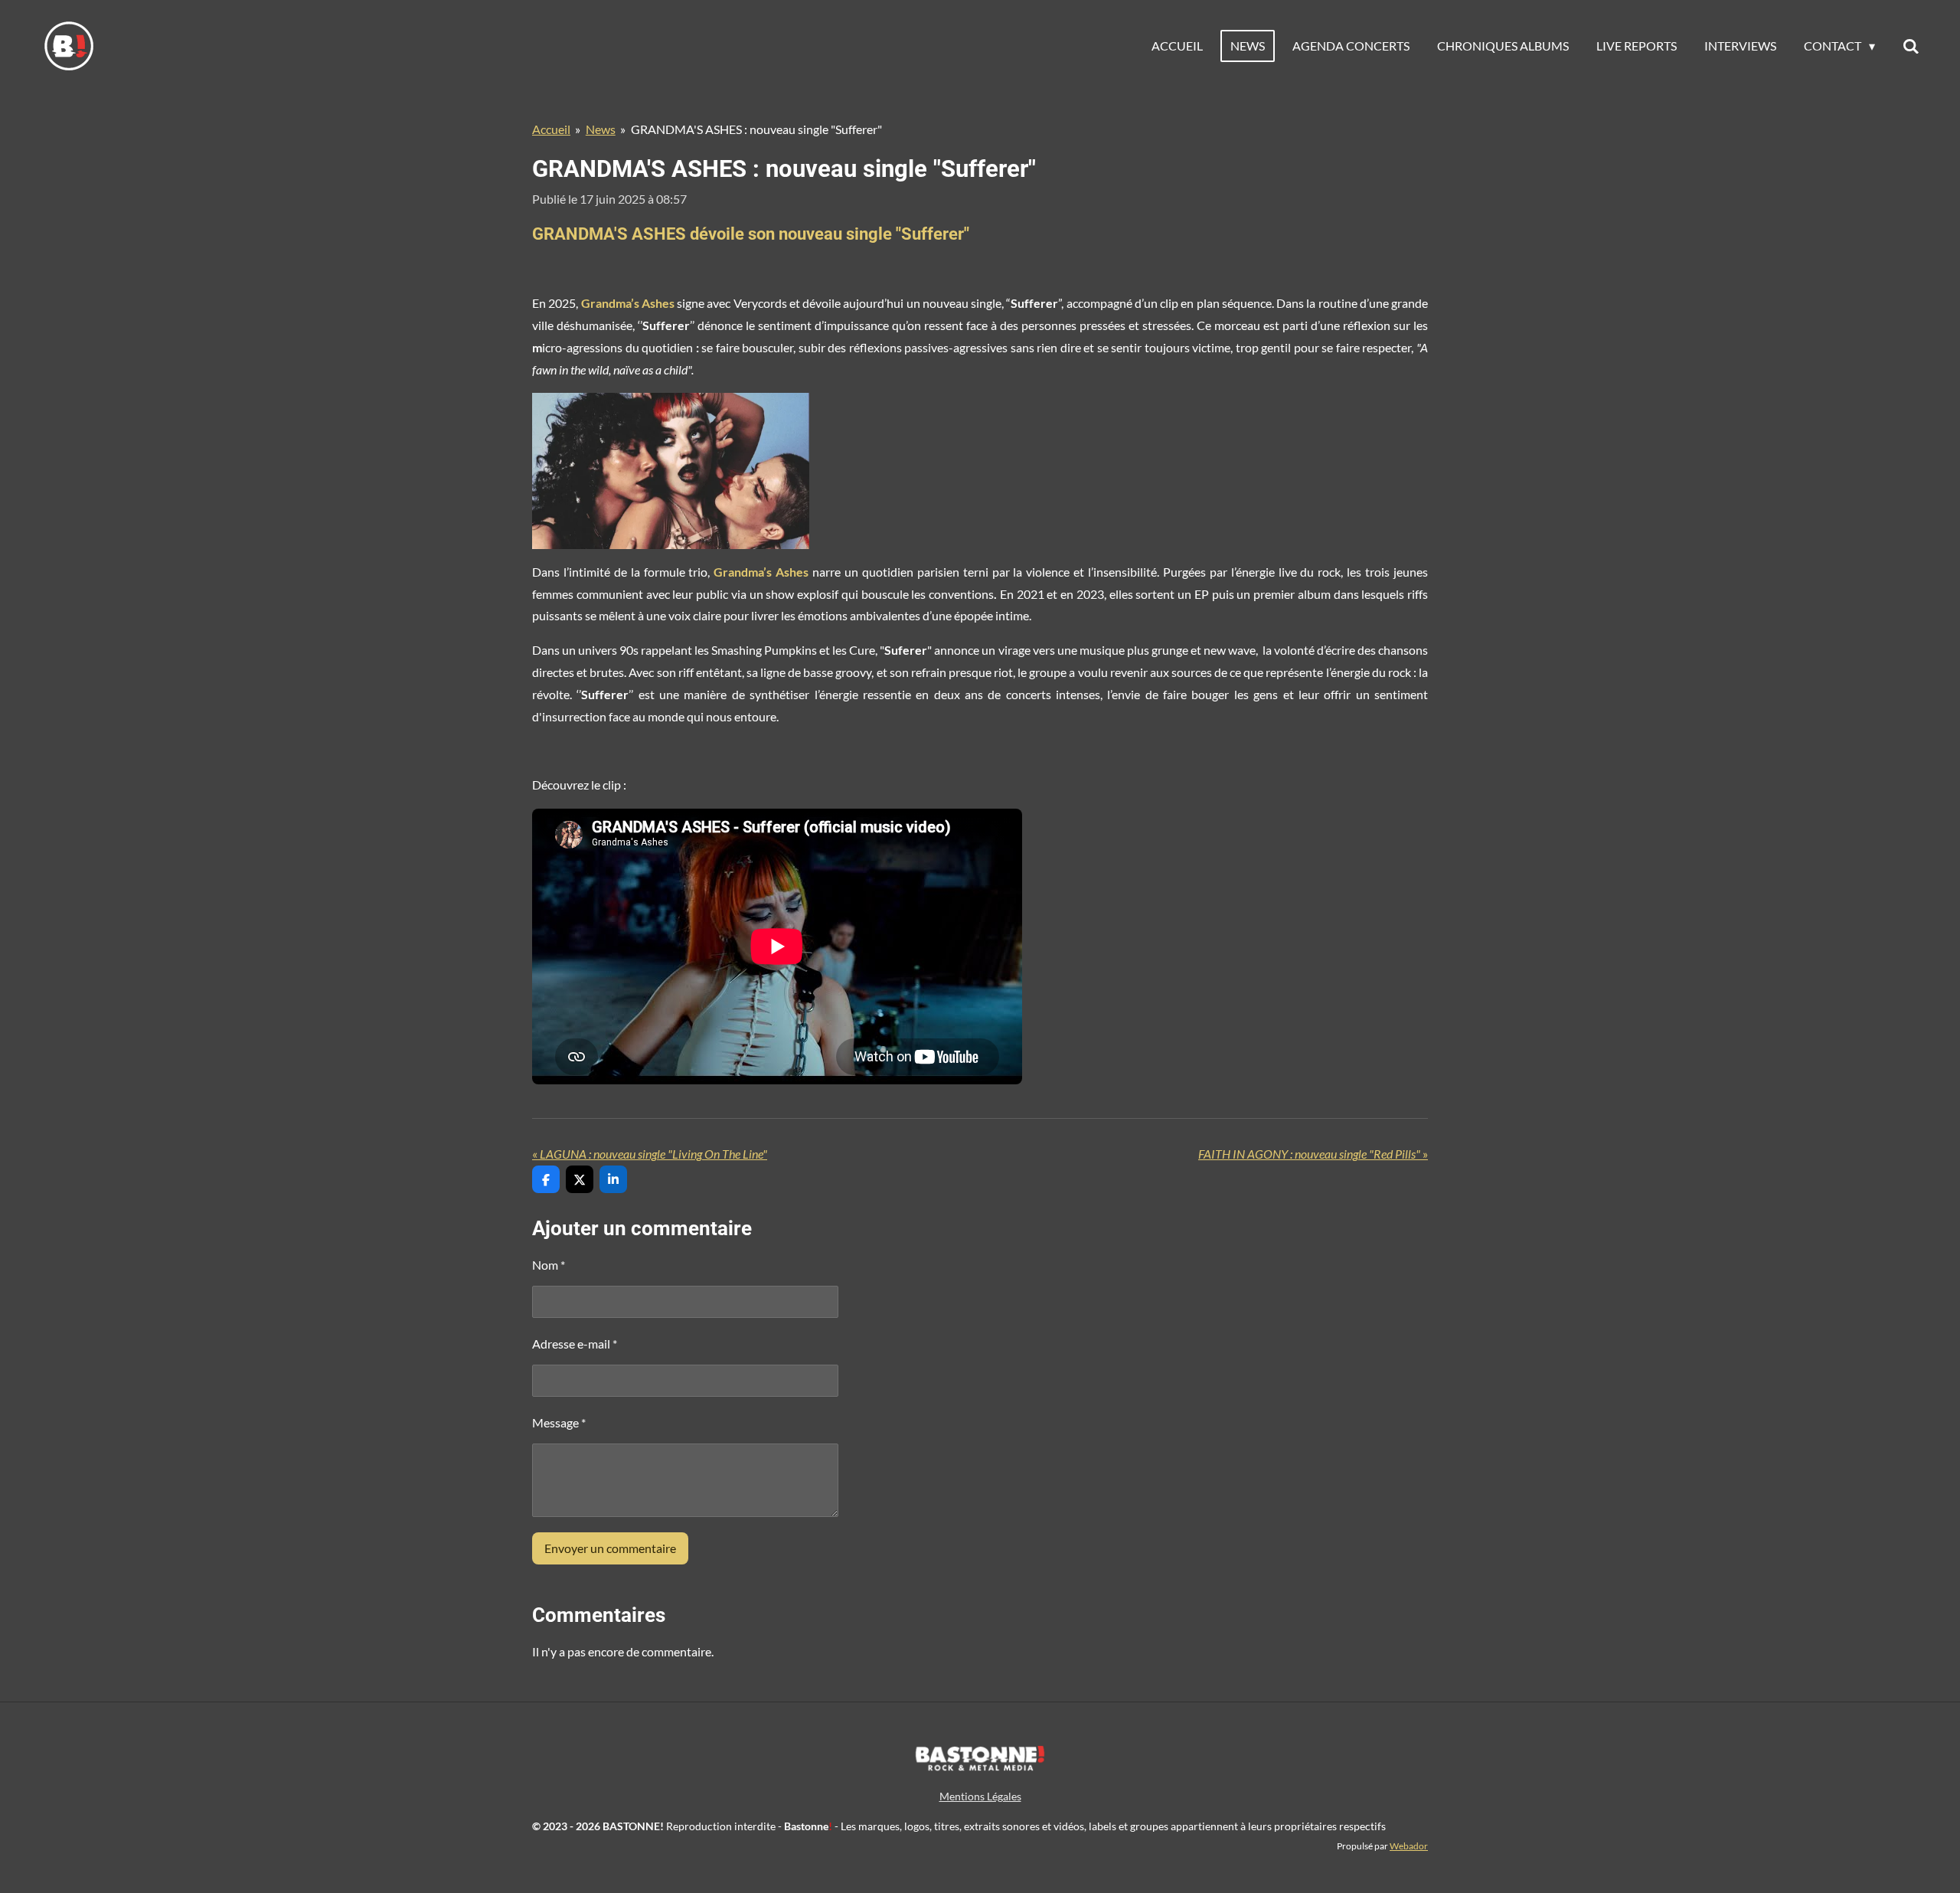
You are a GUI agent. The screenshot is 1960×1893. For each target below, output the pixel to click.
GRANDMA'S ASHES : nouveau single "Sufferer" (756, 129)
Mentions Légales (980, 1796)
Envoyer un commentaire (610, 1548)
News (601, 129)
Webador (1409, 1846)
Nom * (549, 1265)
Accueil (551, 129)
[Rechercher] (1911, 46)
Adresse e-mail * (575, 1344)
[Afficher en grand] (671, 471)
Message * (559, 1422)
